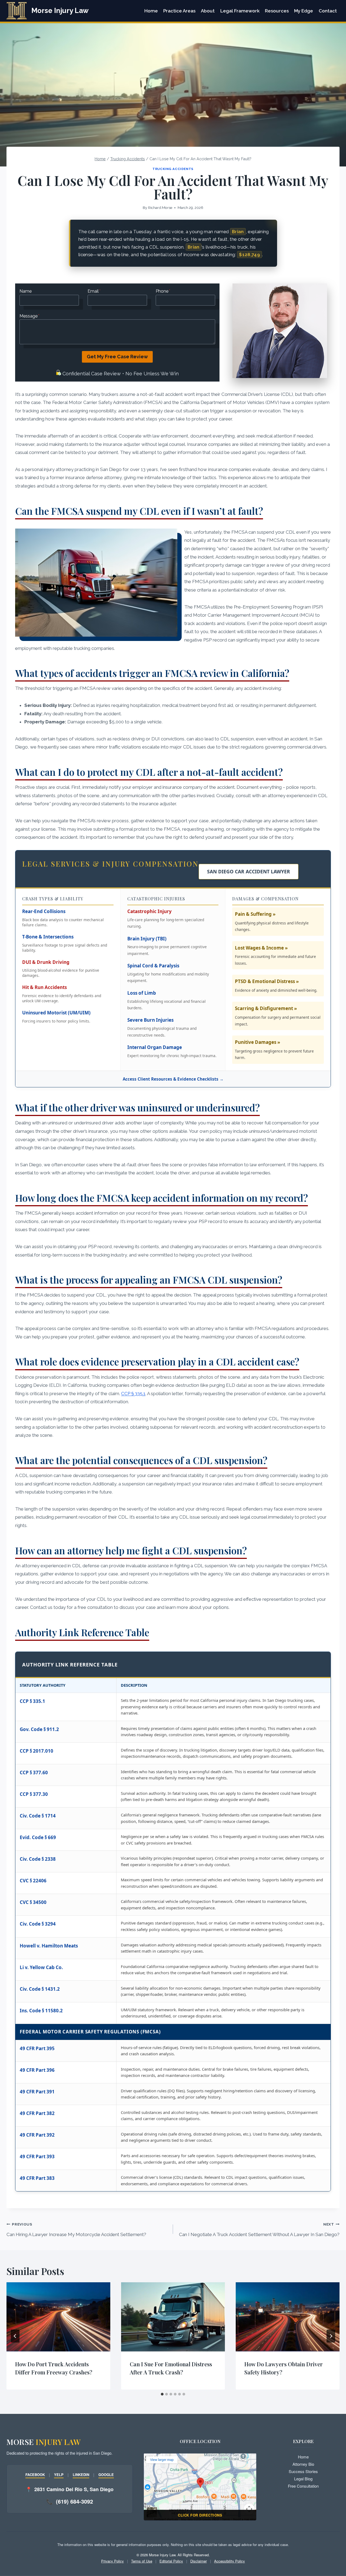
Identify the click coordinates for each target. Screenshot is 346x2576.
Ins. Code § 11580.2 (41, 2011)
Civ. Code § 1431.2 (40, 1989)
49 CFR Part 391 (37, 2092)
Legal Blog (303, 2479)
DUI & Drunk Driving (46, 962)
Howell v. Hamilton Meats (49, 1946)
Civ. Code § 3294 (38, 1924)
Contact (328, 11)
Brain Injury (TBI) (147, 939)
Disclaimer (199, 2561)
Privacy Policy (112, 2561)
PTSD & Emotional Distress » (267, 981)
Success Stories (303, 2471)
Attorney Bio (303, 2464)
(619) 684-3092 (74, 2501)
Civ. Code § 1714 (38, 1816)
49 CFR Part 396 (37, 2070)
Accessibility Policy (229, 2561)
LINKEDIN (81, 2475)
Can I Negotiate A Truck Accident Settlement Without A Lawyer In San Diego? (259, 2230)
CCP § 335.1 (133, 1394)
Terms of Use (142, 2561)
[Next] (331, 2336)
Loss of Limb (142, 993)
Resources (277, 11)
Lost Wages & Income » (261, 948)
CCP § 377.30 (34, 1794)
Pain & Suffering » (255, 914)
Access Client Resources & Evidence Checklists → (173, 1079)
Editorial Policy (171, 2561)
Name (26, 291)
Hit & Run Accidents (44, 987)
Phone (163, 291)
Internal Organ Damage (155, 1047)
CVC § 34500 (33, 1902)
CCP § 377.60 (34, 1773)
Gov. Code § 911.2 (39, 1729)
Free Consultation (303, 2486)
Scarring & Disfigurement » (266, 1008)
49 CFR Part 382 (37, 2113)
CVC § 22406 (33, 1881)
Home (151, 11)
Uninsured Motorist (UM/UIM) (56, 1013)
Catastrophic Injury (149, 911)
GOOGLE (106, 2475)
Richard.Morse (160, 208)
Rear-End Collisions (44, 911)
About (208, 11)
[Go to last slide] (15, 2336)
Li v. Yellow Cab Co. (41, 1967)
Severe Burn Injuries (150, 1020)
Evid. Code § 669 (38, 1837)
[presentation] (58, 2317)
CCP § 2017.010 (36, 1751)
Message (29, 316)
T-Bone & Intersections (48, 937)
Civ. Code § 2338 (38, 1859)
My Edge (304, 11)
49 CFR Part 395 (37, 2048)
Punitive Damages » (257, 1042)
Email (94, 291)
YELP (59, 2475)
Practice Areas (179, 11)
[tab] (162, 2394)
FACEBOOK (35, 2475)
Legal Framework (240, 11)
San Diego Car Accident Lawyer (249, 871)
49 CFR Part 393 (37, 2156)
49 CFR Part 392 (37, 2135)
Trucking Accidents (173, 169)
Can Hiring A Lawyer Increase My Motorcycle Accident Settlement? (76, 2230)
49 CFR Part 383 (37, 2178)
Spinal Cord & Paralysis (153, 966)
